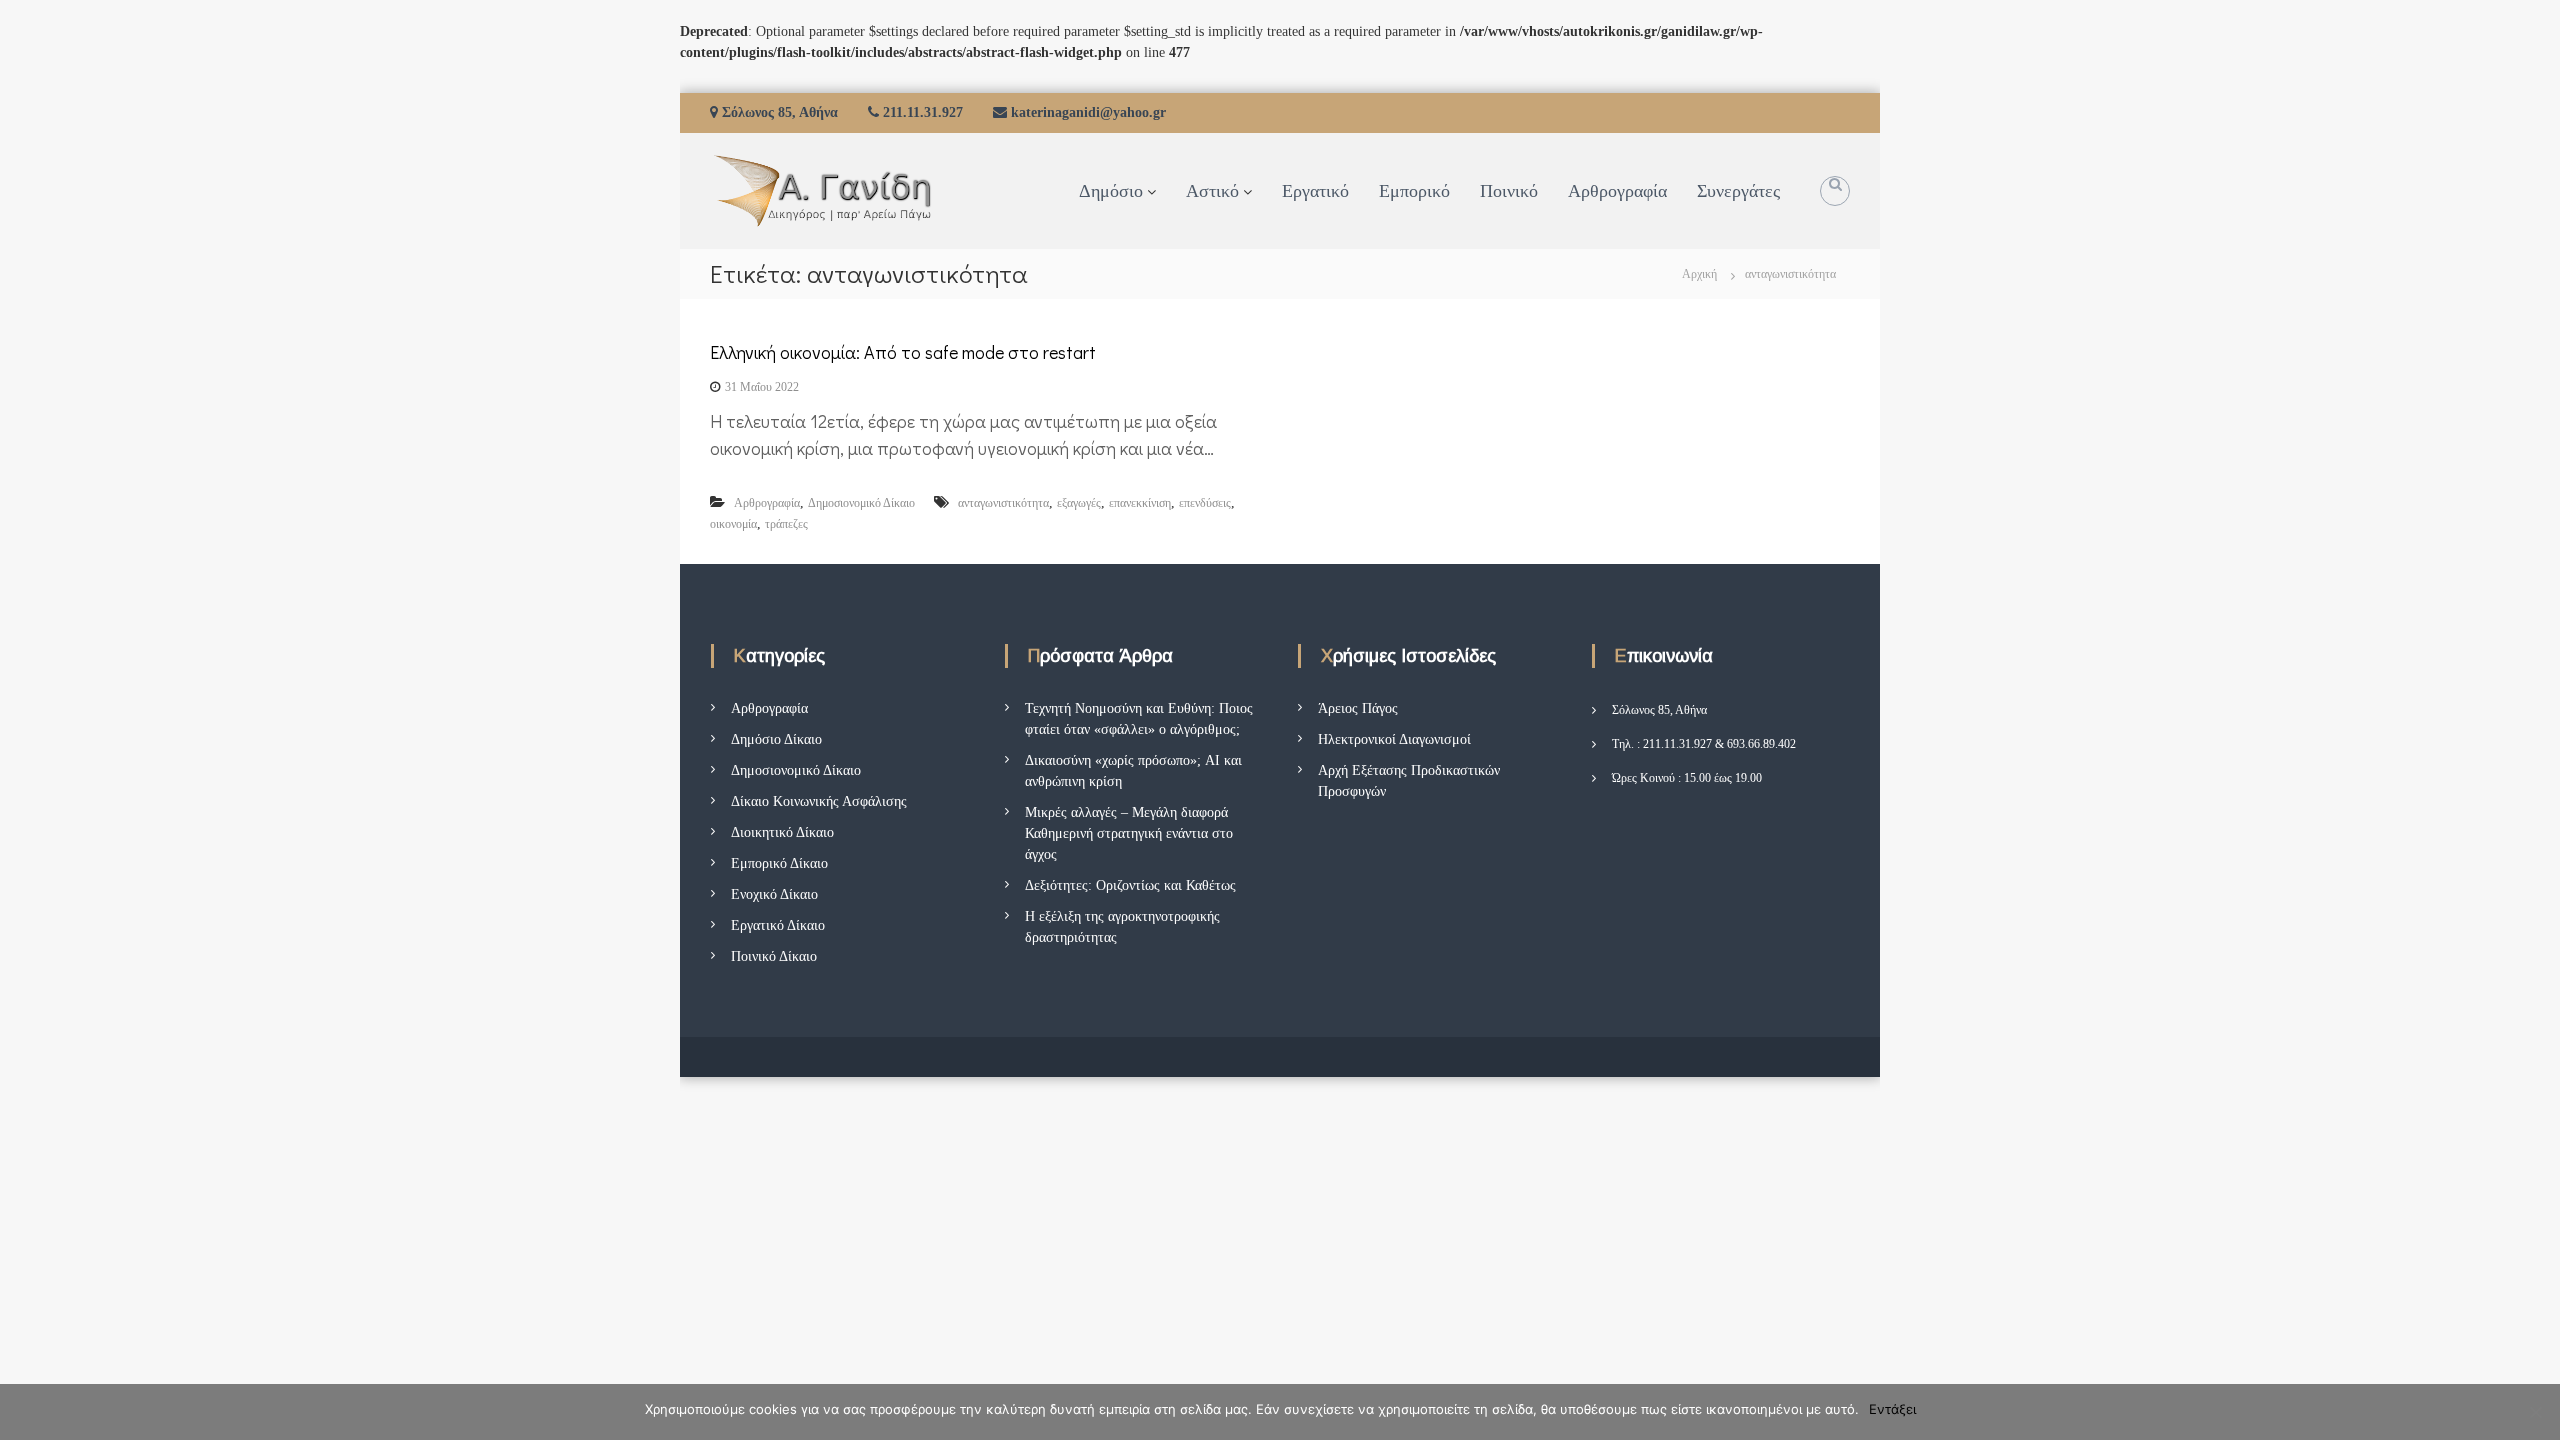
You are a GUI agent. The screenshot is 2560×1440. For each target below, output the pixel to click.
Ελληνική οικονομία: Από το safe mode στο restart (903, 352)
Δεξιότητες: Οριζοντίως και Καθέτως (1130, 885)
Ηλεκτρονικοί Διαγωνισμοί (1394, 739)
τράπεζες (786, 524)
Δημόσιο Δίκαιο (776, 739)
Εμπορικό (1414, 191)
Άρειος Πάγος (1358, 708)
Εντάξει (1892, 1409)
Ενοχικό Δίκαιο (774, 894)
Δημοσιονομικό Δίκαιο (861, 503)
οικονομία (733, 524)
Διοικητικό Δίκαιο (782, 832)
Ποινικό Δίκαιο (774, 956)
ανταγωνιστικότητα (1003, 503)
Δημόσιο (1111, 191)
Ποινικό (1509, 191)
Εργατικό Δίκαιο (778, 925)
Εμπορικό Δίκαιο (779, 863)
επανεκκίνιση (1140, 503)
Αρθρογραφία (1617, 191)
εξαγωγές (1079, 503)
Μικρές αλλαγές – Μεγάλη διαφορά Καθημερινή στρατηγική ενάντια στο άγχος (1129, 833)
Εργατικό (1315, 191)
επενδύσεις (1205, 503)
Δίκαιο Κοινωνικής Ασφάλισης (819, 801)
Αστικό (1212, 191)
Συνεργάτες (1738, 191)
